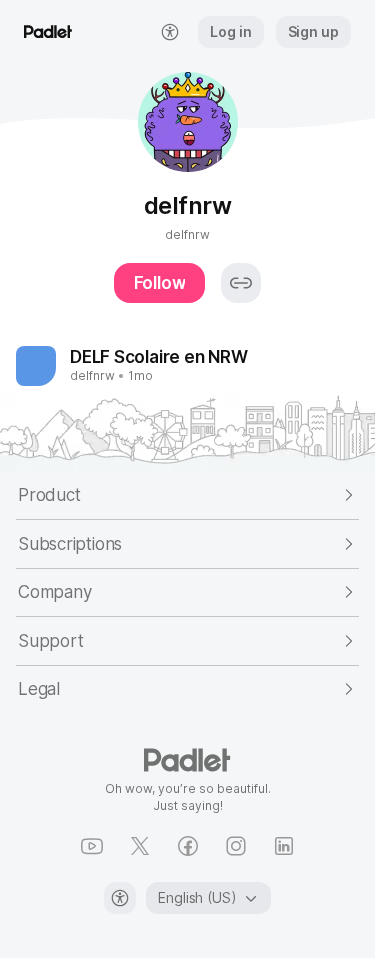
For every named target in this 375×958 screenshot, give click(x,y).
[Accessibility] (120, 898)
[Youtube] (92, 846)
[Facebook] (188, 846)
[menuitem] (170, 32)
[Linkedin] (284, 846)
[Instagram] (236, 846)
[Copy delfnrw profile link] (241, 283)
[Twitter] (140, 846)
